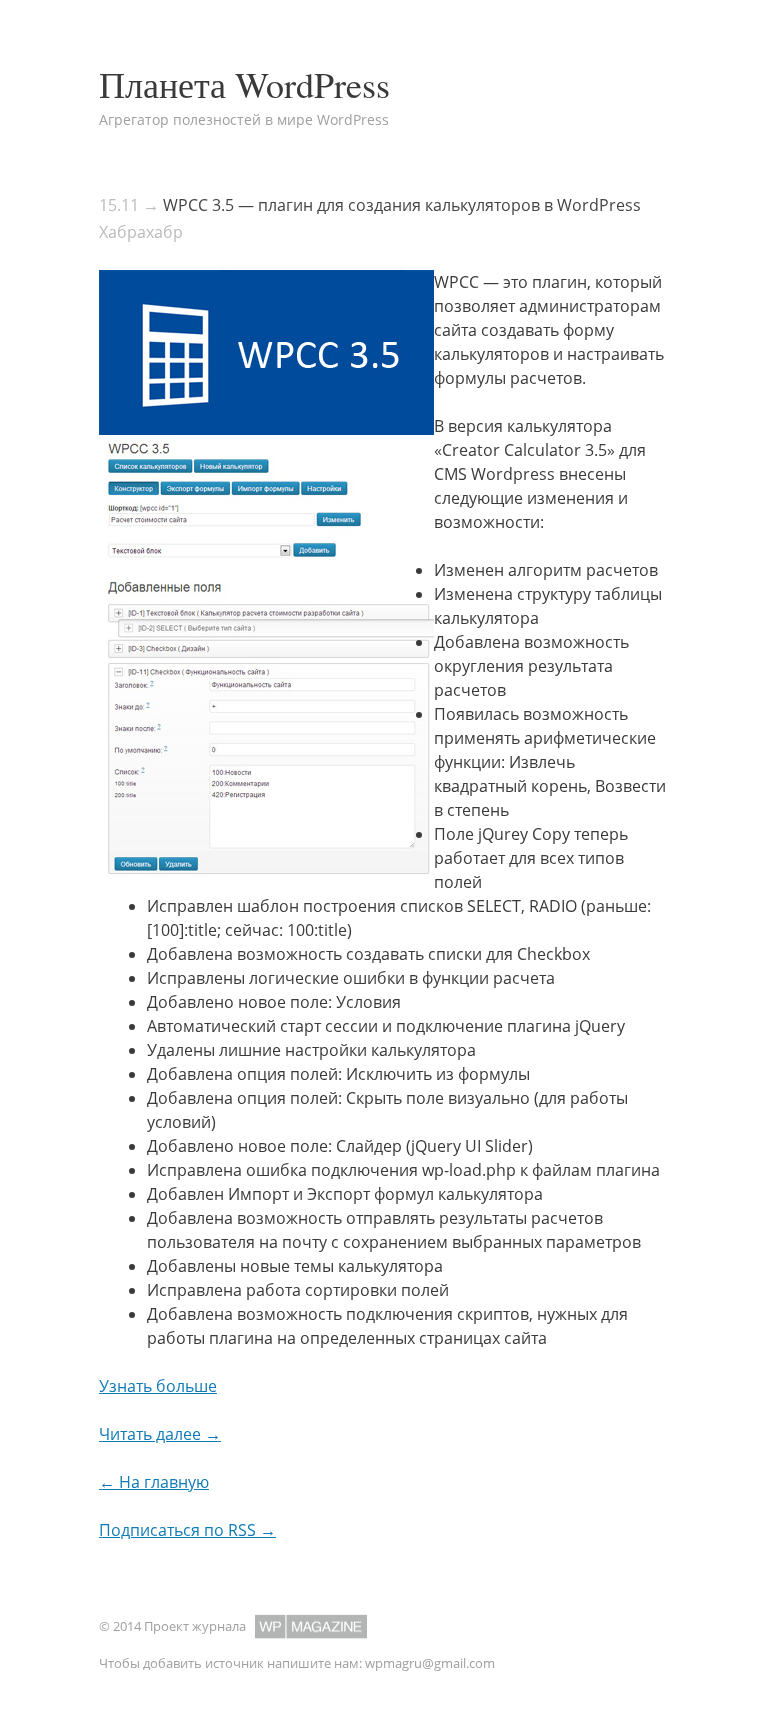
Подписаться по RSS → (187, 1530)
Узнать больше (158, 1386)
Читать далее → (160, 1434)
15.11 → (129, 205)
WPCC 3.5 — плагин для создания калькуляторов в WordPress (402, 205)
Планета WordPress (244, 84)
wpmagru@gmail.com (430, 1663)
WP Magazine (311, 1626)
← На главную (154, 1482)
